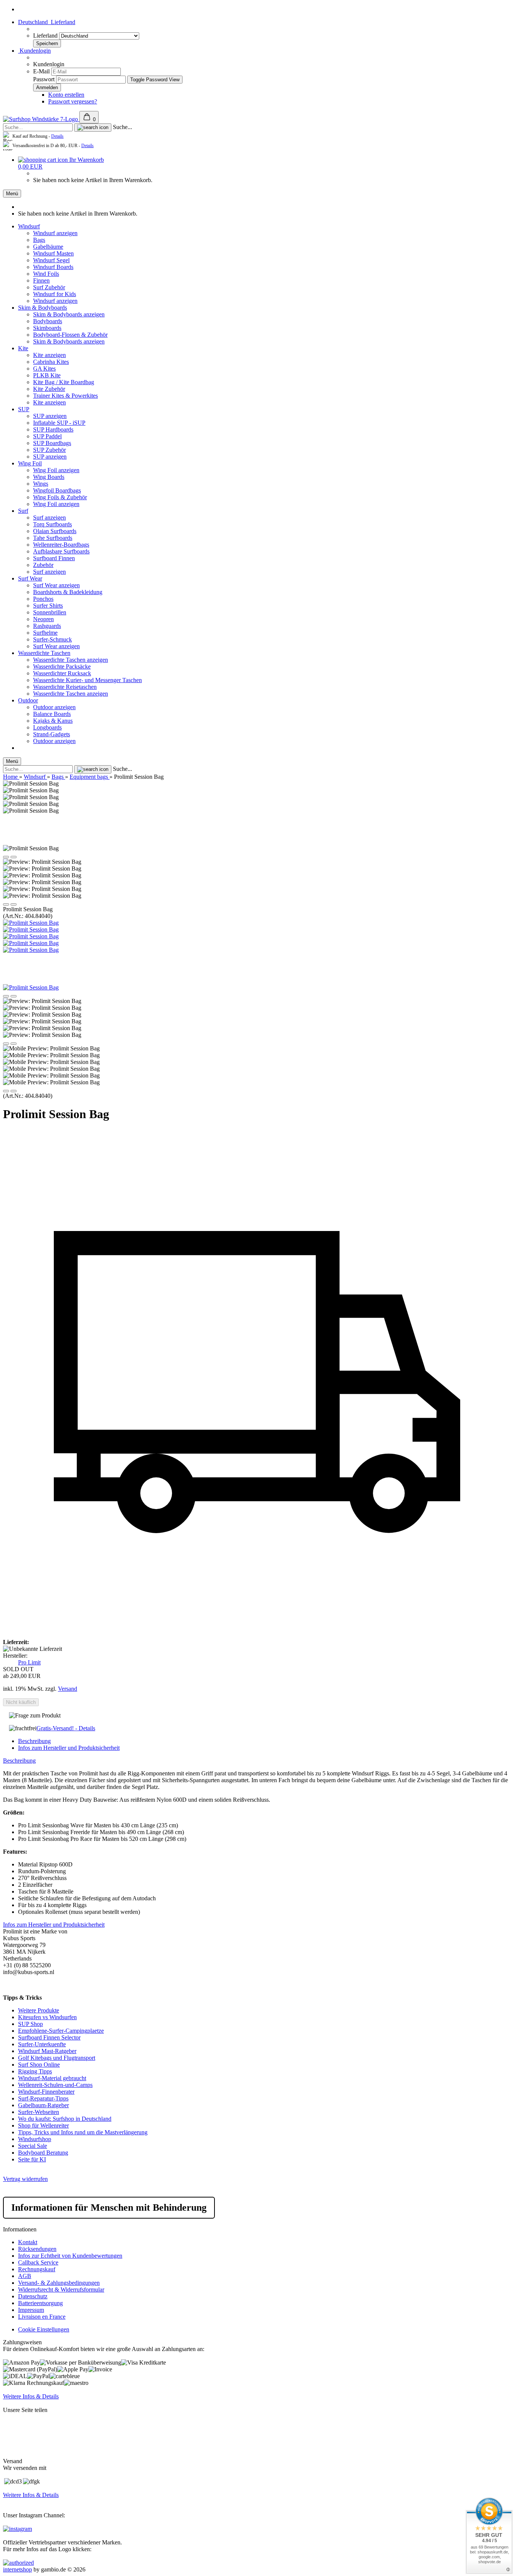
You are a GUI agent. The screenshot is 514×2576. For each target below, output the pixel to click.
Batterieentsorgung (40, 2303)
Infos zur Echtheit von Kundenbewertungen (70, 2256)
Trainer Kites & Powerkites (65, 396)
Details (57, 136)
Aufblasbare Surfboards (61, 551)
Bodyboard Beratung (43, 2153)
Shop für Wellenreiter (43, 2125)
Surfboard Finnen (54, 558)
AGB (25, 2276)
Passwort (44, 79)
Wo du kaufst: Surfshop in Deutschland (65, 2119)
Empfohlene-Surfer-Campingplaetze (61, 2031)
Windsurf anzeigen (55, 233)
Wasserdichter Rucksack (62, 673)
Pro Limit (29, 1662)
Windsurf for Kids (55, 294)
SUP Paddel (47, 436)
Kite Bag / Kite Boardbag (64, 382)
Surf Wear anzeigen (56, 585)
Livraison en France (42, 2317)
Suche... (122, 127)
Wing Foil (30, 463)
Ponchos (43, 599)
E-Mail (41, 71)
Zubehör (43, 565)
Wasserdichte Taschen (44, 653)
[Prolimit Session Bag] (31, 923)
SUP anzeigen (50, 416)
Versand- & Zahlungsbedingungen (59, 2283)
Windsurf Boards (53, 267)
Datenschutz (33, 2296)
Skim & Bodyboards (43, 308)
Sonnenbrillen (50, 612)
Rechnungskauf (37, 2269)
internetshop (17, 2569)
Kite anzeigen (49, 355)
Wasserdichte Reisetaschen (65, 687)
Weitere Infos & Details (31, 2396)
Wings (41, 484)
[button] (6, 857)
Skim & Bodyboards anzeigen (69, 314)
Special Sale (33, 2146)
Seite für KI (32, 2159)
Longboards (47, 727)
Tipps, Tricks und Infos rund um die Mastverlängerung (83, 2132)
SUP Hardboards (53, 429)
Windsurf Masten (53, 253)
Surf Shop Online (39, 2065)
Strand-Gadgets (52, 734)
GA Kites (44, 369)
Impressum (31, 2310)
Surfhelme (45, 633)
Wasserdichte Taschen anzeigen (71, 660)
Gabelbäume (48, 247)
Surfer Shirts (48, 606)
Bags (39, 240)
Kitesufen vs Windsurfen (47, 2017)
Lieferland (46, 36)
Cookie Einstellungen (44, 2329)
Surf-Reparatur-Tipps (43, 2098)
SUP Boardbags (52, 443)
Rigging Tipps (35, 2071)
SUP (24, 409)
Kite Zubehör (49, 389)
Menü (12, 194)
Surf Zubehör (49, 287)
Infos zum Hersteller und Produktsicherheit (69, 1748)
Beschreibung (34, 1741)
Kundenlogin (34, 51)
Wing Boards (49, 477)
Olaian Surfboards (55, 531)
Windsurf (29, 226)
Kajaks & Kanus (53, 721)
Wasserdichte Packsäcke (62, 666)
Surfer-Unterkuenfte (42, 2044)
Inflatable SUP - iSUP (59, 423)
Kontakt (28, 2242)
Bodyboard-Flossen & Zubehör (70, 335)
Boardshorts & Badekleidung (68, 592)
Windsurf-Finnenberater (46, 2092)
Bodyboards (48, 321)
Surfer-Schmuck (52, 639)
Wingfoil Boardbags (57, 490)
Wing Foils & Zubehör (60, 497)
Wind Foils (46, 274)
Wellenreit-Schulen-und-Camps (55, 2085)
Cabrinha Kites (51, 362)
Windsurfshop (35, 2139)
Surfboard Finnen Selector (49, 2037)
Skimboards (47, 328)
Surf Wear (30, 578)
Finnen (41, 280)
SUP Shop (30, 2024)
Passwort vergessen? (73, 101)
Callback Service (38, 2262)
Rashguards (47, 626)
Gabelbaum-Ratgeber (43, 2105)
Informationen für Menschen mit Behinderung (109, 2207)
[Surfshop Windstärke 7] (41, 119)
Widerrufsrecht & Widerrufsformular (61, 2290)
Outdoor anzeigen (54, 707)
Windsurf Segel (51, 260)
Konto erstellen (66, 95)
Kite (23, 348)
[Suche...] (93, 128)
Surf (23, 511)
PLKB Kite (47, 375)
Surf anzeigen (49, 517)
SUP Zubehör (49, 450)
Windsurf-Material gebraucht (52, 2078)
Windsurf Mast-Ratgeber (47, 2051)
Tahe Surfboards (53, 538)
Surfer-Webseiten (39, 2112)
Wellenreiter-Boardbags (61, 545)
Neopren (43, 619)
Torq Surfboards (52, 524)
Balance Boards (52, 714)
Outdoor (28, 700)
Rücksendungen (37, 2249)
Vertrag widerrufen (25, 2179)
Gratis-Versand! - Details (66, 1728)
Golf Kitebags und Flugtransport (57, 2058)
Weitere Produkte (39, 2010)
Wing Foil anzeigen (56, 470)
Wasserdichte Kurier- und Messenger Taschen (87, 680)
